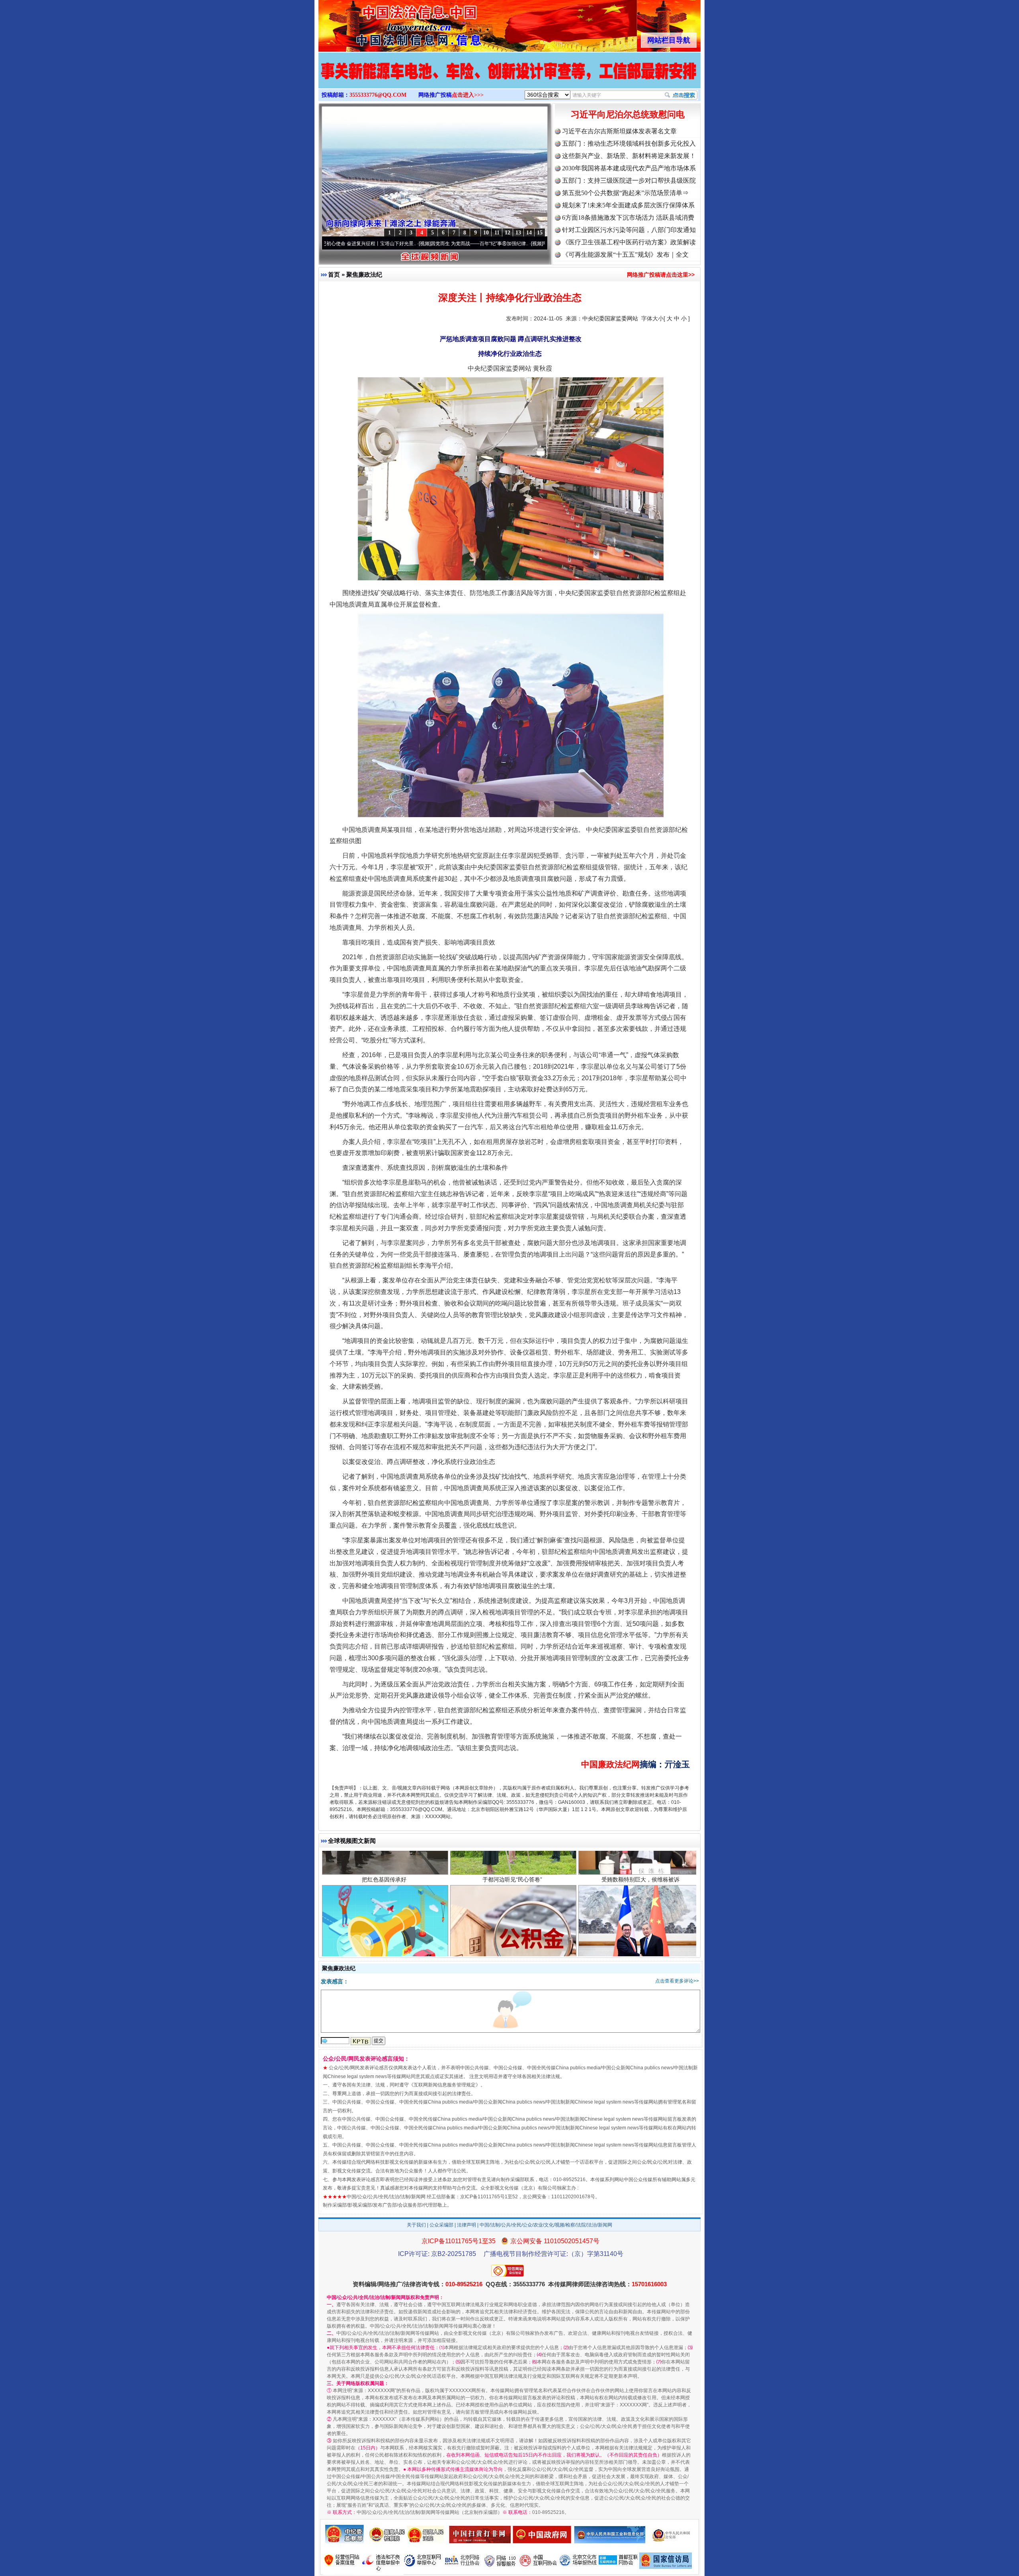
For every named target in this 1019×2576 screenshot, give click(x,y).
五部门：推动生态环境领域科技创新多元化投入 (629, 143)
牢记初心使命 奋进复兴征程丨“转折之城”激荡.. (487, 244)
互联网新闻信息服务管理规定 (445, 2085)
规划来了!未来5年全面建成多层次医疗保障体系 (628, 205)
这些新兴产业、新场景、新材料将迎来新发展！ (629, 156)
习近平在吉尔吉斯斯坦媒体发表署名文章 (619, 131)
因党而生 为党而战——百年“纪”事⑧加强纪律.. (374, 244)
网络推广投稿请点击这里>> (661, 275)
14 (529, 233)
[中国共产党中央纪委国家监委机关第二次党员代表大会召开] (509, 79)
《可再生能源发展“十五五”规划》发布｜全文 (625, 255)
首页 (334, 274)
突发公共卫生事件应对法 (640, 1957)
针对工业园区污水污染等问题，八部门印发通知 (629, 230)
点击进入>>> (468, 95)
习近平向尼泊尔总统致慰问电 (628, 114)
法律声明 (467, 2225)
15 (540, 233)
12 (508, 233)
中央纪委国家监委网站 (610, 318)
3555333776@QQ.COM (378, 95)
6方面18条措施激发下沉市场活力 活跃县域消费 (628, 218)
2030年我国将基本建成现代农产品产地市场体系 (629, 168)
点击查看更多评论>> (677, 1981)
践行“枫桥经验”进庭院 (512, 1957)
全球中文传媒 (384, 23)
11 (497, 233)
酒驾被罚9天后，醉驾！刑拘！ (384, 1957)
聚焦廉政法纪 (364, 274)
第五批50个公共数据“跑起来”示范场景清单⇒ (625, 193)
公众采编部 (441, 2225)
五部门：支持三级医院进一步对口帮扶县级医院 (629, 181)
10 (486, 233)
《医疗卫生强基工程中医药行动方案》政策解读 (629, 242)
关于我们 (416, 2225)
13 (518, 233)
